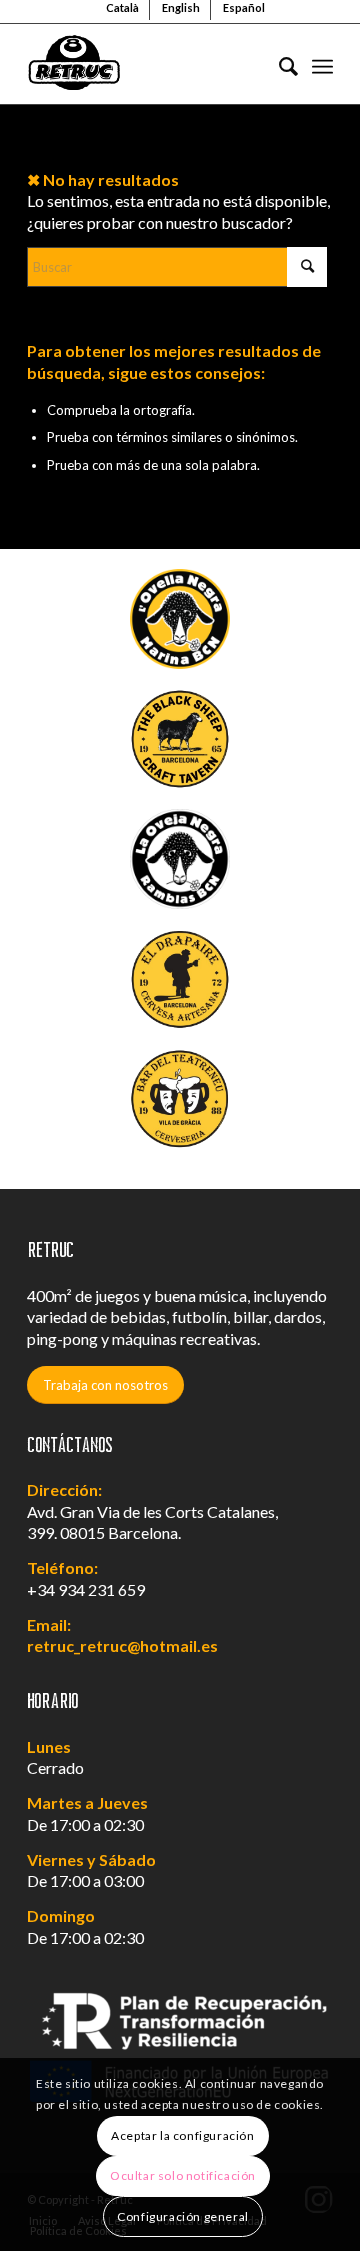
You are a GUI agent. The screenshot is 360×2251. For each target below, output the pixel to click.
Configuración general (183, 2216)
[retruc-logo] (149, 64)
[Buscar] (278, 64)
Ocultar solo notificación (183, 2175)
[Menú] (322, 64)
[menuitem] (278, 64)
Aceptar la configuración (182, 2135)
